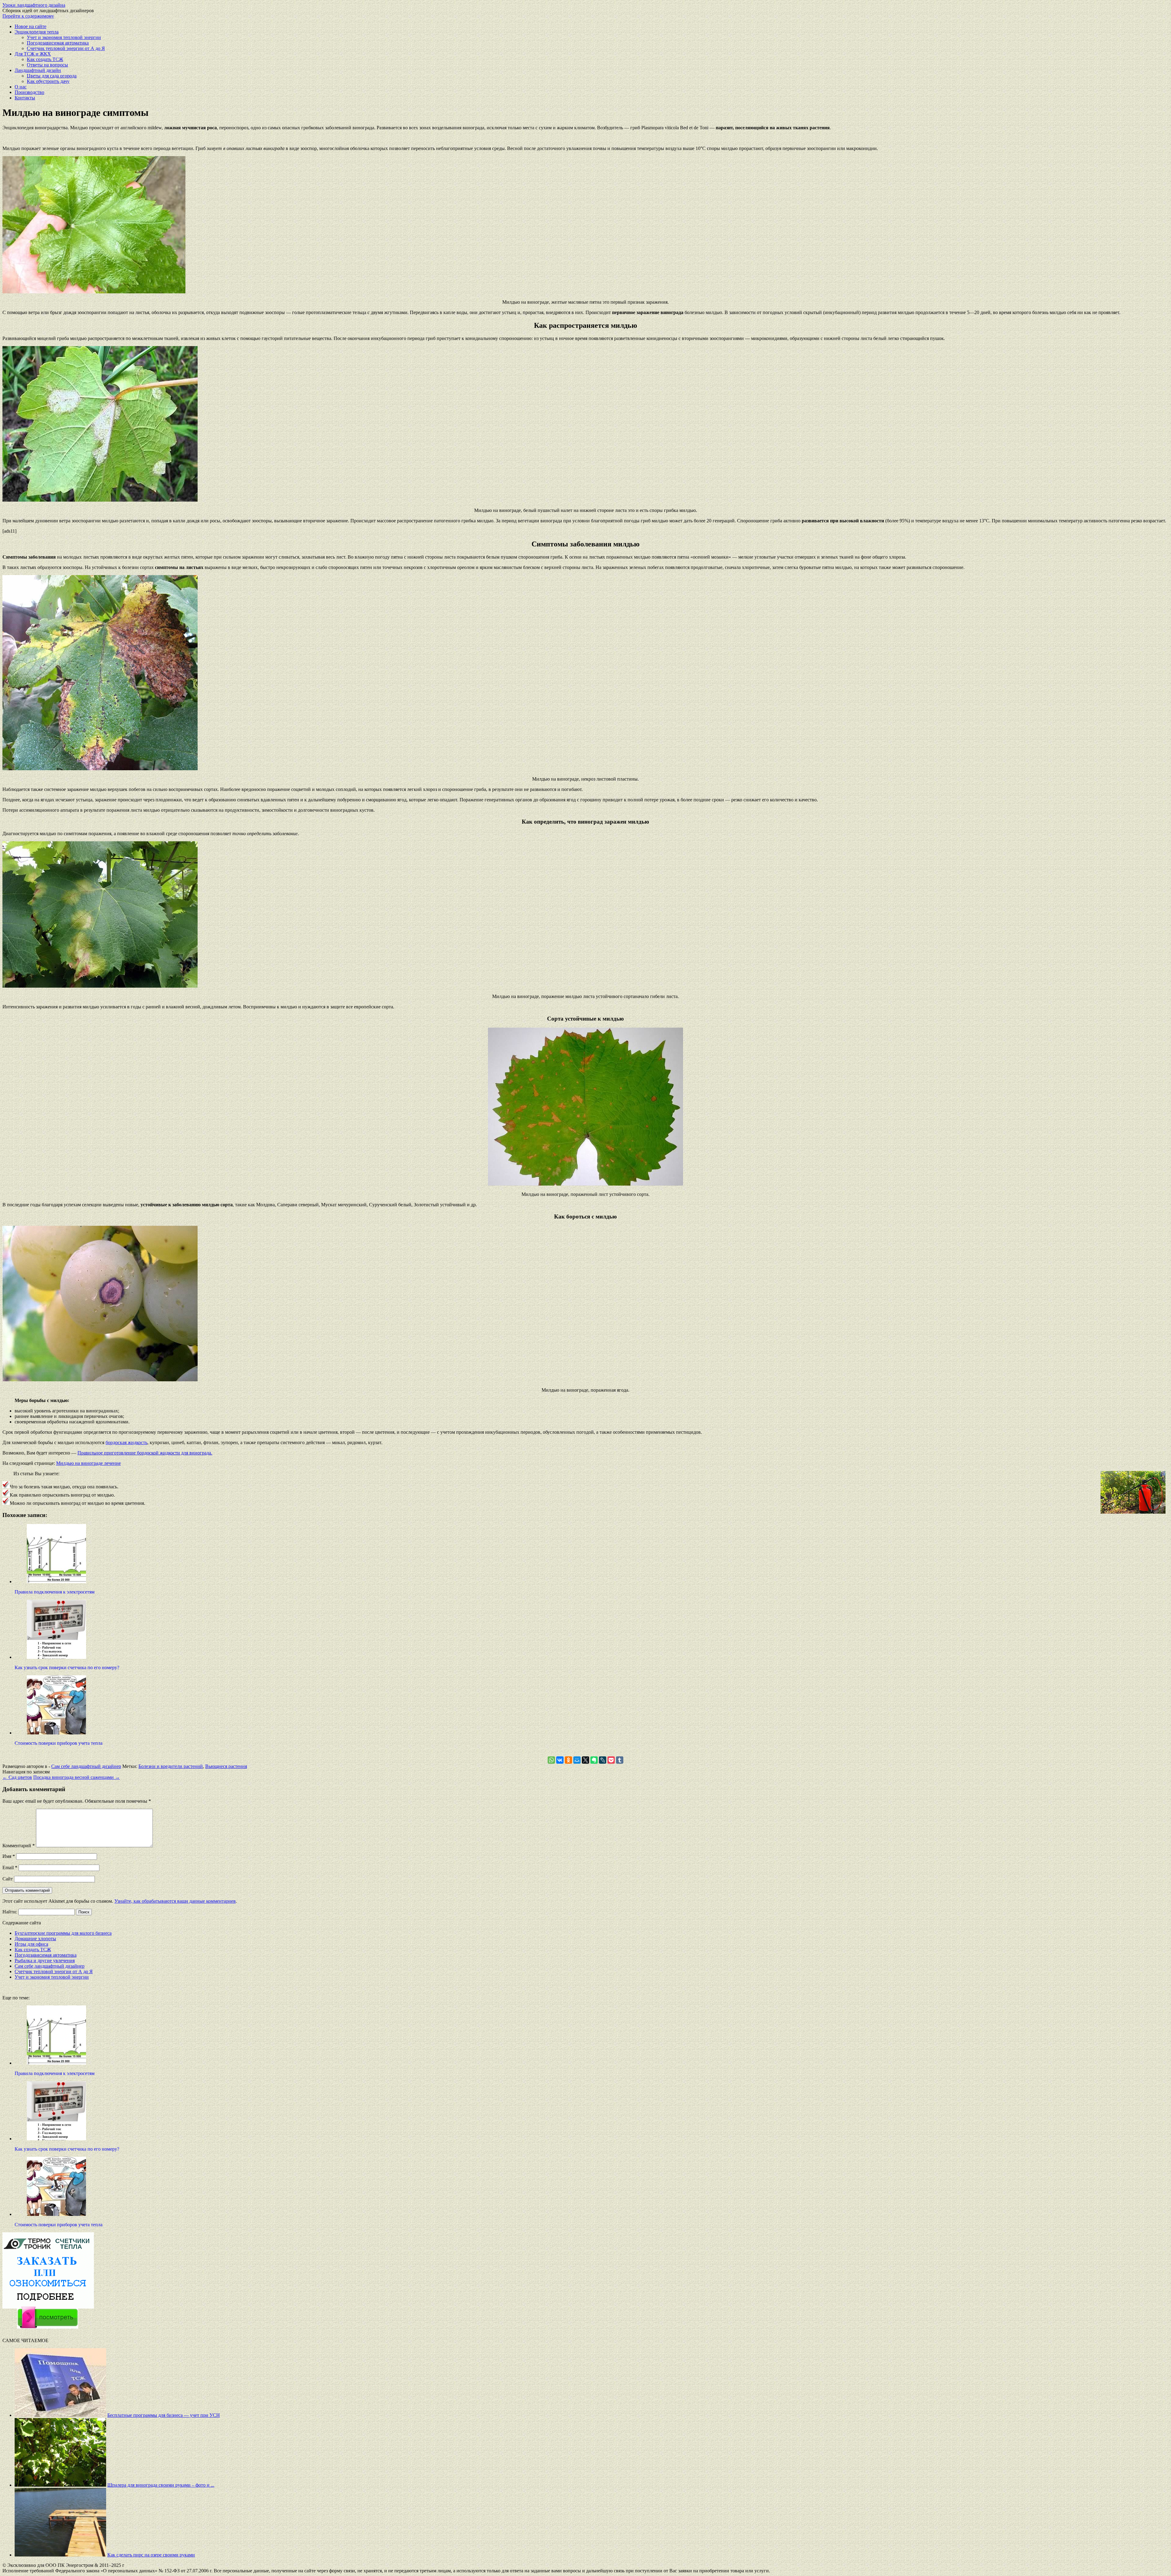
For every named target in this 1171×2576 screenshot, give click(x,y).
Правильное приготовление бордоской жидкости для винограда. (145, 1453)
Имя (9, 1856)
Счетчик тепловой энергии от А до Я (66, 48)
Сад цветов (17, 1777)
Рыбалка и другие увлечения (45, 1961)
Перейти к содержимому (28, 16)
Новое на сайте (30, 26)
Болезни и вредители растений (171, 1766)
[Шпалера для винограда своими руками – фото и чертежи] (60, 2485)
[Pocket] (611, 1760)
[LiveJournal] (603, 1760)
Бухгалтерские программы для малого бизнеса (63, 1933)
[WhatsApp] (551, 1760)
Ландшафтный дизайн (38, 70)
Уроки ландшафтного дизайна (34, 5)
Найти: (10, 1912)
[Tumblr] (620, 1760)
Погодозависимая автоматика (58, 43)
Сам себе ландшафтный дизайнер (86, 1766)
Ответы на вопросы (47, 65)
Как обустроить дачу (48, 81)
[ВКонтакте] (560, 1760)
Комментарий (19, 1846)
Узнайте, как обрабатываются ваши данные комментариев (175, 1901)
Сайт (8, 1879)
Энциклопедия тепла (37, 32)
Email (10, 1868)
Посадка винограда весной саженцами (77, 1777)
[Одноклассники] (568, 1760)
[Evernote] (594, 1760)
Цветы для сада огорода (52, 76)
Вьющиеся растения (226, 1766)
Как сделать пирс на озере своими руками (151, 2555)
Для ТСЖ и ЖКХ (33, 54)
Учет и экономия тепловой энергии (64, 37)
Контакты (25, 98)
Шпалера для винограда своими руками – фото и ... (161, 2485)
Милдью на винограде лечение (88, 1463)
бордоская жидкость (126, 1442)
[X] (585, 1760)
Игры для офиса (31, 1944)
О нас (21, 87)
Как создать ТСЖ (45, 59)
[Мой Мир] (577, 1760)
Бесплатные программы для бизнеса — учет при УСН (164, 2415)
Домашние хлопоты (35, 1939)
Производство (29, 92)
